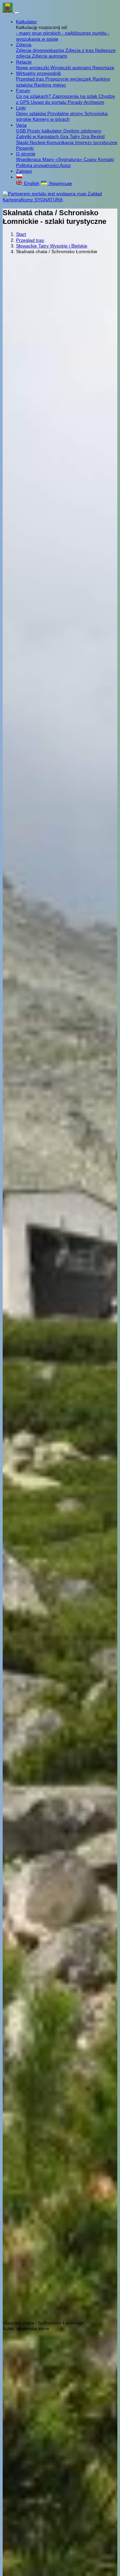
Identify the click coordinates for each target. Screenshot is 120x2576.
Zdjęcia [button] (24, 45)
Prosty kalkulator (45, 131)
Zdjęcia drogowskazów (41, 50)
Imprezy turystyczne (96, 142)
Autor (65, 165)
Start (21, 234)
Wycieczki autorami (71, 68)
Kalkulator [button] (26, 22)
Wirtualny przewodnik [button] (38, 73)
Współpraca (29, 159)
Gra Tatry (71, 136)
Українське (60, 183)
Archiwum (94, 102)
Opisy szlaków (32, 113)
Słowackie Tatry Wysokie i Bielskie (52, 246)
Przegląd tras (31, 79)
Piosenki (25, 148)
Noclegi (38, 142)
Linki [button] (21, 108)
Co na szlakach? (34, 96)
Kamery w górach (51, 119)
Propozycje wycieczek (69, 79)
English (31, 183)
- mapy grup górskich (39, 33)
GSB (21, 131)
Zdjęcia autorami (50, 56)
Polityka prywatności (38, 165)
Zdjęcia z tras (80, 50)
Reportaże (103, 68)
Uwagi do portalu (49, 102)
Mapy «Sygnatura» (63, 159)
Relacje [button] (24, 62)
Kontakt (106, 159)
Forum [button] (23, 90)
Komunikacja (61, 142)
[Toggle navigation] (17, 13)
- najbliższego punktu (85, 33)
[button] (19, 177)
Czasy (91, 159)
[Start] (8, 11)
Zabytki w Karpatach (38, 136)
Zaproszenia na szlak (75, 96)
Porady (76, 102)
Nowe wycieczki (33, 68)
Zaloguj (24, 171)
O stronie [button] (26, 154)
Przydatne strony (66, 113)
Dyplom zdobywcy (82, 131)
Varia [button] (21, 125)
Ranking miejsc (50, 85)
